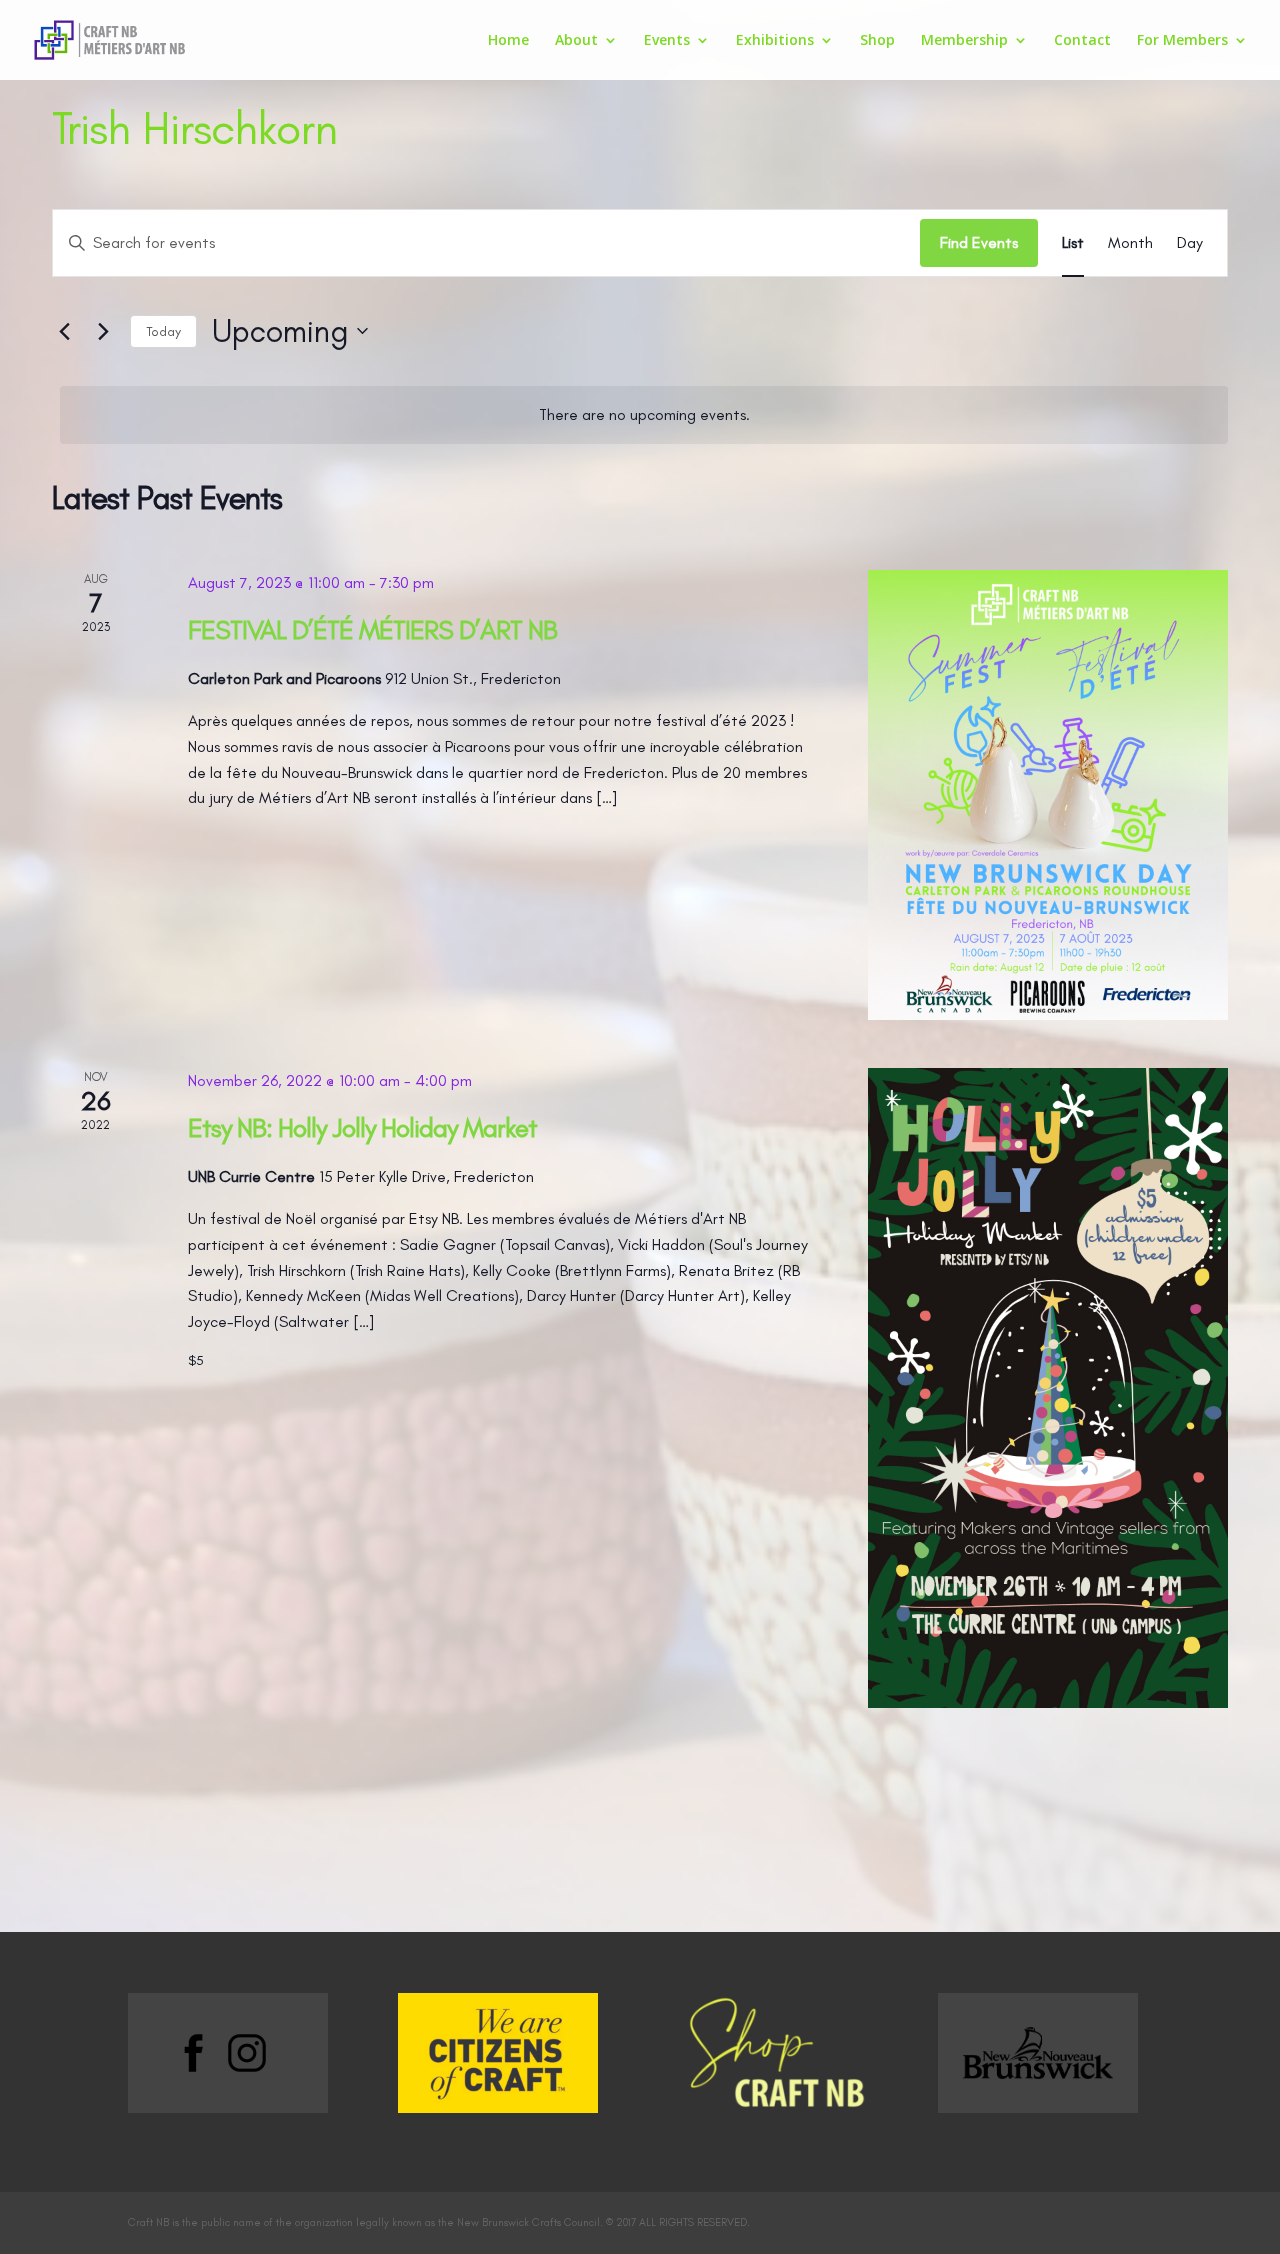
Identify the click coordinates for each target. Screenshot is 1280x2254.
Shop (877, 41)
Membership (964, 41)
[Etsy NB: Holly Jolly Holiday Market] (1048, 1388)
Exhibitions (775, 41)
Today (163, 331)
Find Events (979, 242)
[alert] (644, 415)
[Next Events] (103, 331)
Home (508, 41)
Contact (1082, 41)
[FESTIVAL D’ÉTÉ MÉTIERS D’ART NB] (1048, 795)
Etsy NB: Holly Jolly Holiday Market (362, 1127)
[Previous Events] (64, 331)
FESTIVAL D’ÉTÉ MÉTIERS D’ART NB (372, 629)
